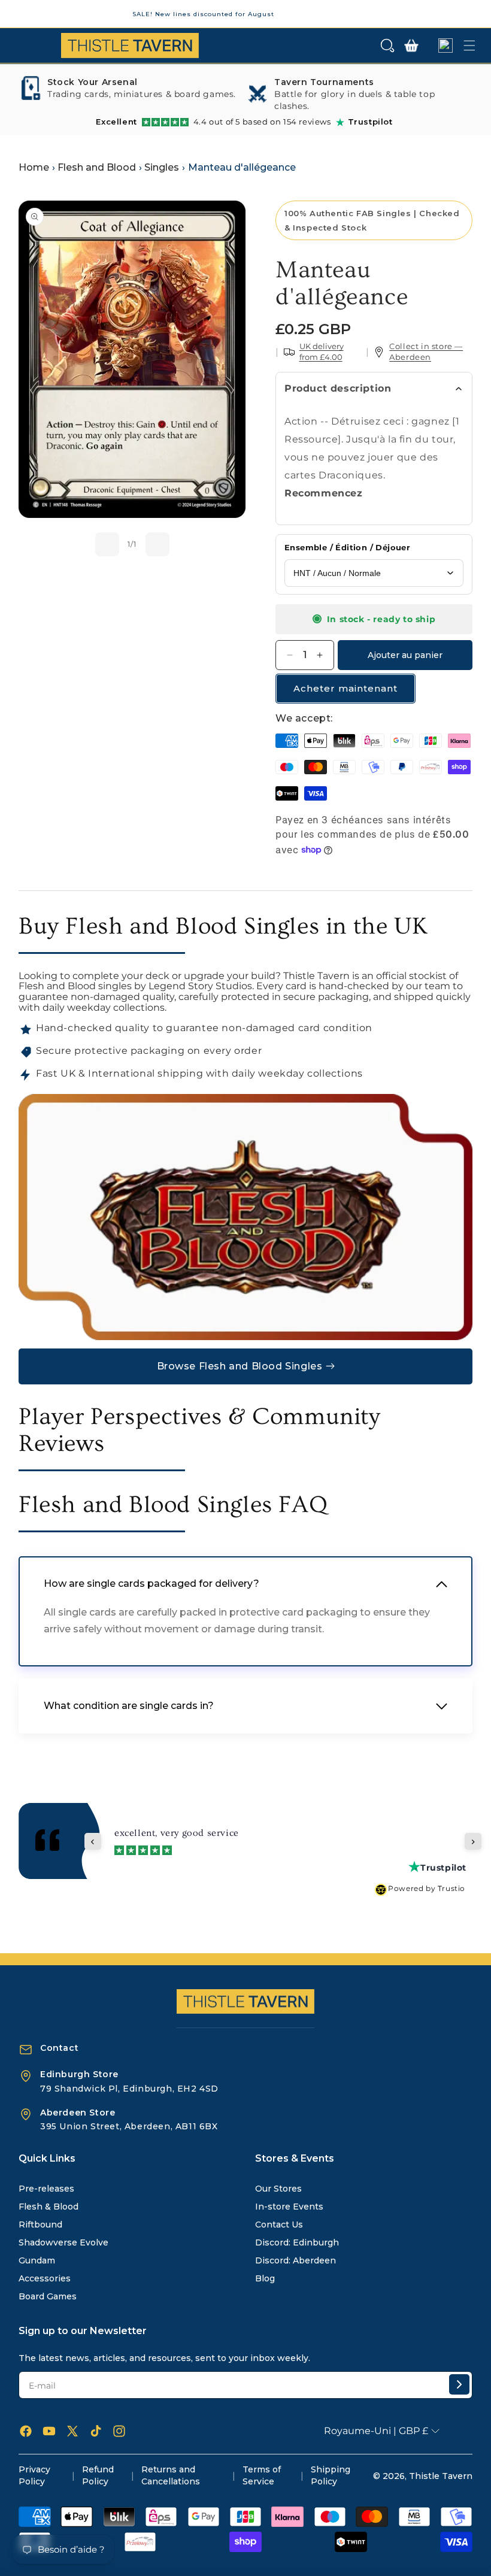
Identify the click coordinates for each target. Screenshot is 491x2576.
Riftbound (40, 2225)
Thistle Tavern (441, 2476)
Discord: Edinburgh (297, 2242)
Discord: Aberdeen (295, 2260)
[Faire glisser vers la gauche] (107, 544)
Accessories (45, 2278)
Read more (134, 1845)
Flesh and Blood (97, 167)
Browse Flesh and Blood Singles (240, 1366)
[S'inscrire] (459, 2384)
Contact (59, 2048)
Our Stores (278, 2189)
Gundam (37, 2260)
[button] (387, 46)
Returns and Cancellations (171, 2475)
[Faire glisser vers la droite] (157, 544)
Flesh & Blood (49, 2207)
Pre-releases (46, 2189)
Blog (265, 2278)
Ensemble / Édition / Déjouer (347, 547)
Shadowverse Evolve (63, 2242)
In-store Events (289, 2207)
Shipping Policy (331, 2475)
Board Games (48, 2296)
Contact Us (279, 2225)
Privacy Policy (34, 2475)
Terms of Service (262, 2475)
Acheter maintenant (345, 688)
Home (34, 167)
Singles (162, 167)
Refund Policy (98, 2475)
